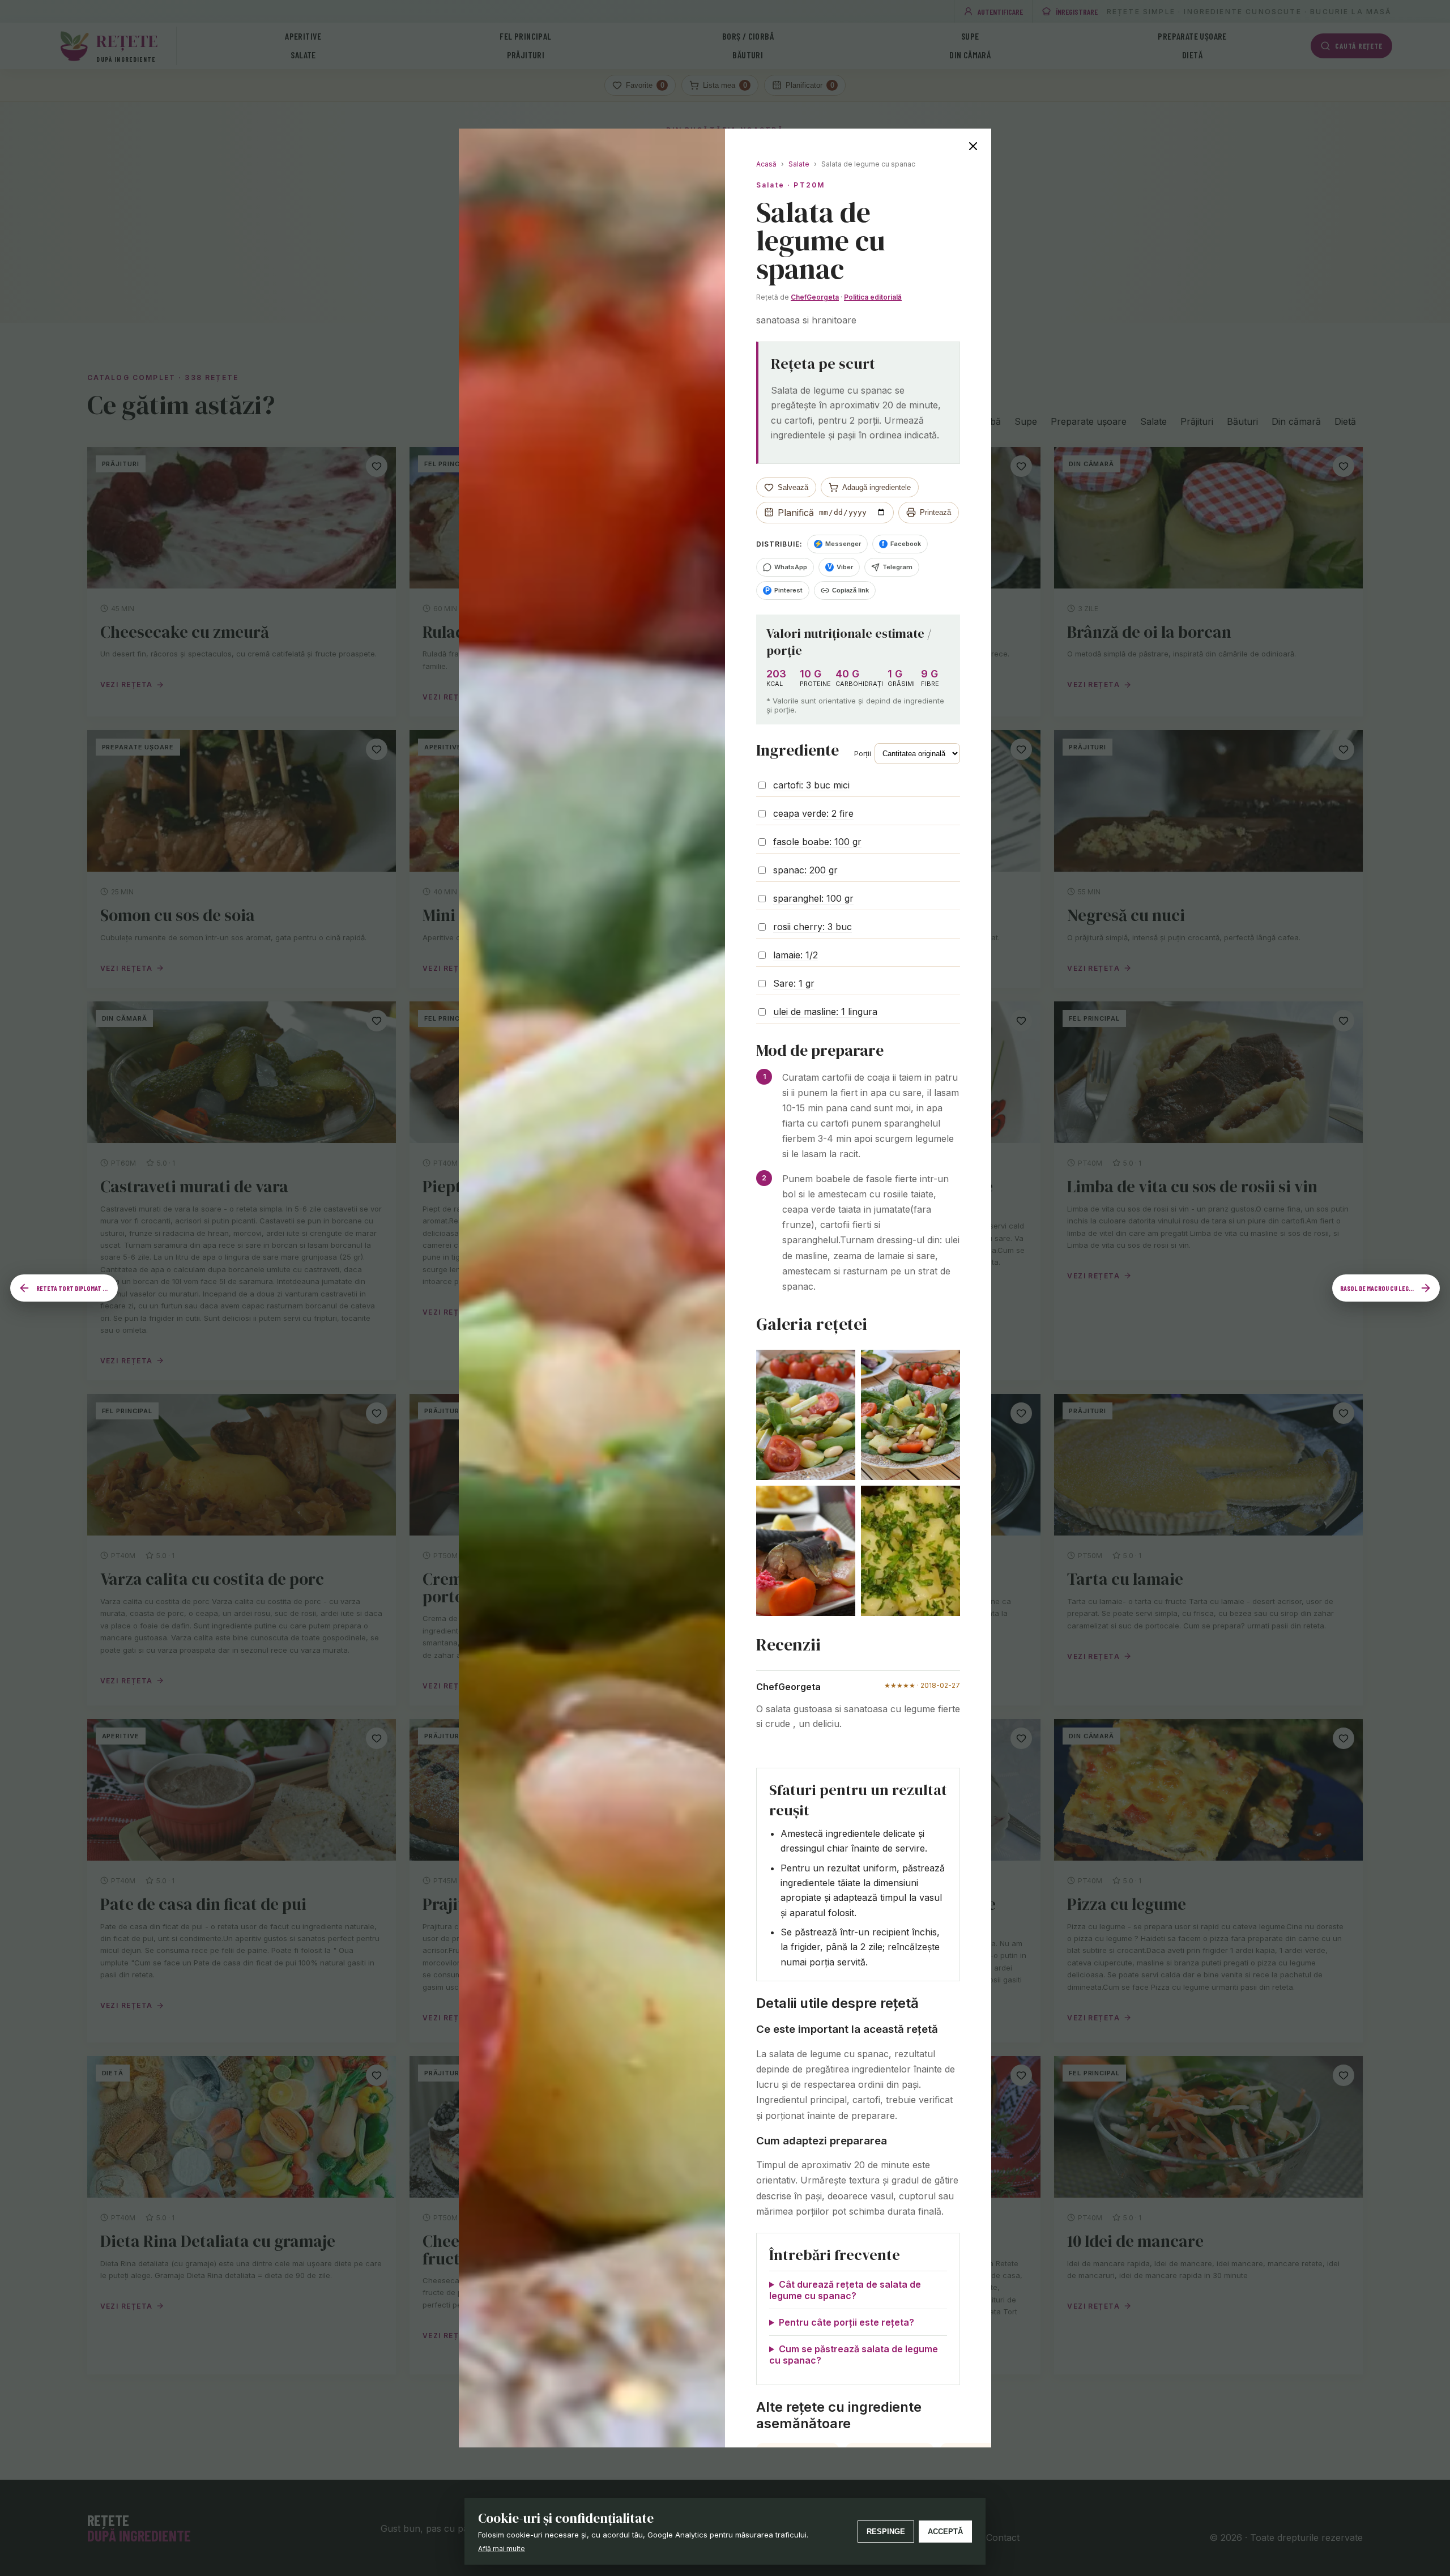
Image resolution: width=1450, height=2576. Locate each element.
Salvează (793, 487)
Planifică (796, 513)
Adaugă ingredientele (877, 487)
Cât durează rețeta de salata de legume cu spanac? (845, 2290)
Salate (799, 164)
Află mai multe (502, 2549)
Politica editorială (873, 297)
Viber (841, 567)
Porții (863, 754)
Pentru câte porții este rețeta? (846, 2322)
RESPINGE (886, 2532)
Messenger (837, 544)
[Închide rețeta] (973, 147)
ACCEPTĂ (945, 2532)
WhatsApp (791, 567)
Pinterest (784, 590)
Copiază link (850, 590)
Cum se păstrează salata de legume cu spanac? (854, 2355)
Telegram (897, 567)
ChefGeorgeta (815, 297)
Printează (935, 512)
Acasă (766, 164)
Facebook (901, 544)
